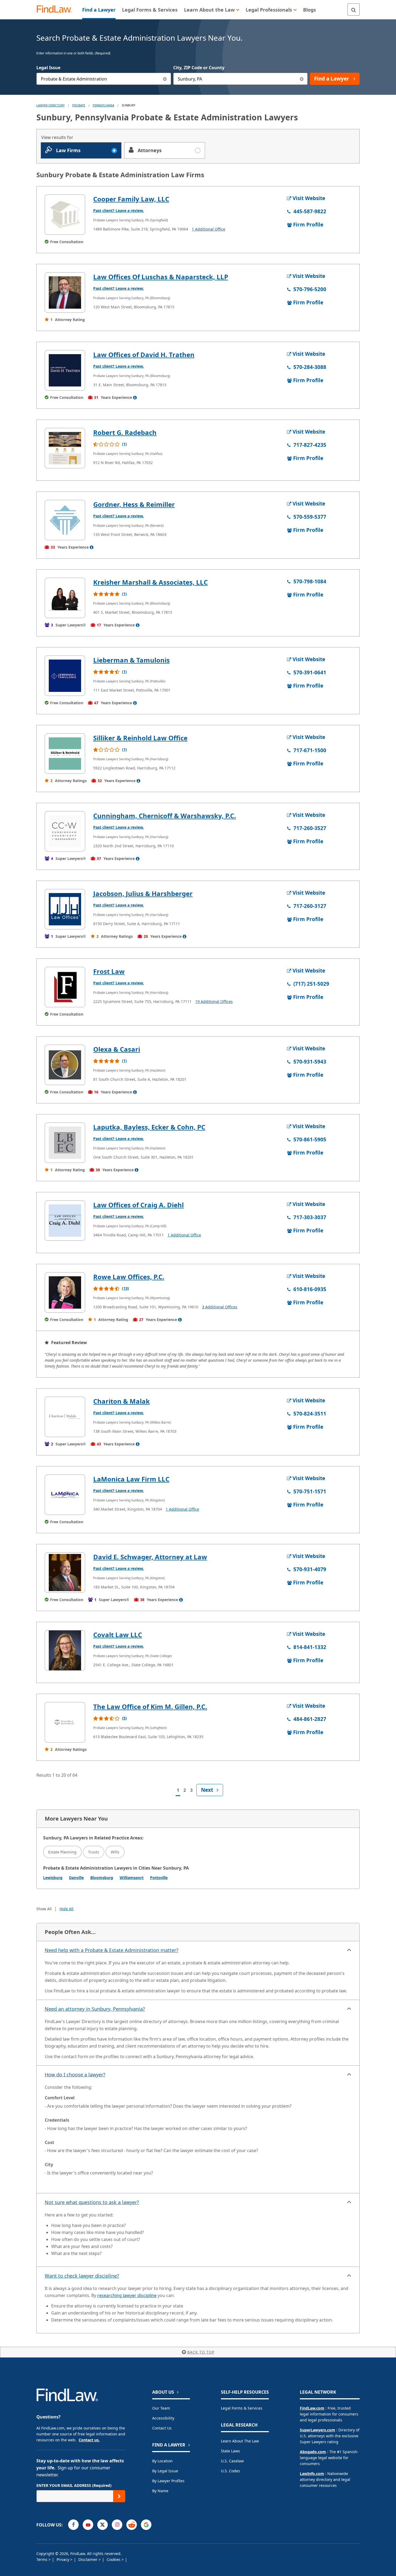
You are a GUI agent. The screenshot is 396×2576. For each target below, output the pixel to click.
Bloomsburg (102, 1878)
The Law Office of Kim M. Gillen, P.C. (150, 1707)
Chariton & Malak (121, 1401)
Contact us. (89, 2440)
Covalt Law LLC (118, 1635)
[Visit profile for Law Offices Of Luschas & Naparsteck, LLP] (65, 292)
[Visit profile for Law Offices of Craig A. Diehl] (65, 1221)
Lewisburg (53, 1878)
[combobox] (104, 79)
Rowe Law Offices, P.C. (129, 1277)
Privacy (63, 2559)
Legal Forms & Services (242, 2408)
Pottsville (159, 1878)
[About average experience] (135, 398)
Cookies (114, 2559)
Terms (42, 2559)
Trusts (94, 1852)
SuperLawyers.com (317, 2430)
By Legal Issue (165, 2471)
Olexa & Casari (117, 1049)
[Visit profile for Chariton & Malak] (65, 1417)
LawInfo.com (312, 2474)
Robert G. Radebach (125, 432)
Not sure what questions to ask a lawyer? (92, 2202)
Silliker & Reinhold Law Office (140, 738)
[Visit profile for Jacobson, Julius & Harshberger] (65, 909)
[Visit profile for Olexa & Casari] (65, 1065)
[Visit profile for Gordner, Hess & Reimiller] (65, 520)
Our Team (161, 2408)
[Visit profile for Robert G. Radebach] (65, 448)
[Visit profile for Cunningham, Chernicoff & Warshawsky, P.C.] (65, 831)
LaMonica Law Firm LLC (131, 1479)
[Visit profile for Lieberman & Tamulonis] (65, 676)
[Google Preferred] (146, 2525)
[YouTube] (88, 2525)
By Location (162, 2461)
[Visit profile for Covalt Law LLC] (65, 1650)
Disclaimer (88, 2559)
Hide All (67, 1909)
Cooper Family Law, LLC (131, 199)
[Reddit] (132, 2525)
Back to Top (201, 2352)
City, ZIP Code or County (199, 68)
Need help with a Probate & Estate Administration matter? (112, 1950)
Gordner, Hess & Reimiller (134, 504)
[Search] (354, 10)
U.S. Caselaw (232, 2461)
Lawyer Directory (51, 105)
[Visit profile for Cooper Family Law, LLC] (65, 215)
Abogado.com (313, 2452)
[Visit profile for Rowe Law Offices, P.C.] (65, 1292)
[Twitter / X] (103, 2525)
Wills (115, 1852)
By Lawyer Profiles (168, 2481)
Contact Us (162, 2428)
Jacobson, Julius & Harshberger (143, 893)
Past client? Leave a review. (119, 210)
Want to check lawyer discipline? (82, 2276)
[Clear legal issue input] (165, 79)
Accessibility (163, 2418)
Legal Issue (48, 68)
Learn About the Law (240, 2441)
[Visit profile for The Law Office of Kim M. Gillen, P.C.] (65, 1722)
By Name (160, 2491)
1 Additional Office (209, 229)
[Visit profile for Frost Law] (65, 987)
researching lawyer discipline (127, 2295)
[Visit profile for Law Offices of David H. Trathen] (65, 370)
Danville (76, 1878)
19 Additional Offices (214, 1001)
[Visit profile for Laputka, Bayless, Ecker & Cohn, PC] (65, 1143)
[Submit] (119, 2496)
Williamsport (132, 1878)
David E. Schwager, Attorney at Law (150, 1557)
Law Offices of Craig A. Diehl (138, 1205)
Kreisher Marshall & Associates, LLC (150, 582)
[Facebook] (73, 2525)
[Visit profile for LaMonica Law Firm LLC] (65, 1495)
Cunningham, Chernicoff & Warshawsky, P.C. (165, 816)
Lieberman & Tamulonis (131, 660)
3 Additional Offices (220, 1307)
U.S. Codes (230, 2471)
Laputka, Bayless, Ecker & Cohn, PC (149, 1127)
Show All (44, 1909)
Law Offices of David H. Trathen (144, 355)
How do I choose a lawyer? (75, 2075)
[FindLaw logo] (56, 10)
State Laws (230, 2451)
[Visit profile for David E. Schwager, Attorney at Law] (65, 1573)
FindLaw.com (312, 2408)
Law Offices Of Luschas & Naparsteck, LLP (161, 277)
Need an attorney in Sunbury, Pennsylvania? (95, 2009)
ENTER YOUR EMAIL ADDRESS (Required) (74, 2485)
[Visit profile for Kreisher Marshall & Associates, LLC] (65, 598)
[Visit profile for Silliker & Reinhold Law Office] (65, 754)
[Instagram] (117, 2525)
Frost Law (109, 971)
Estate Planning (62, 1852)
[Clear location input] (302, 79)
